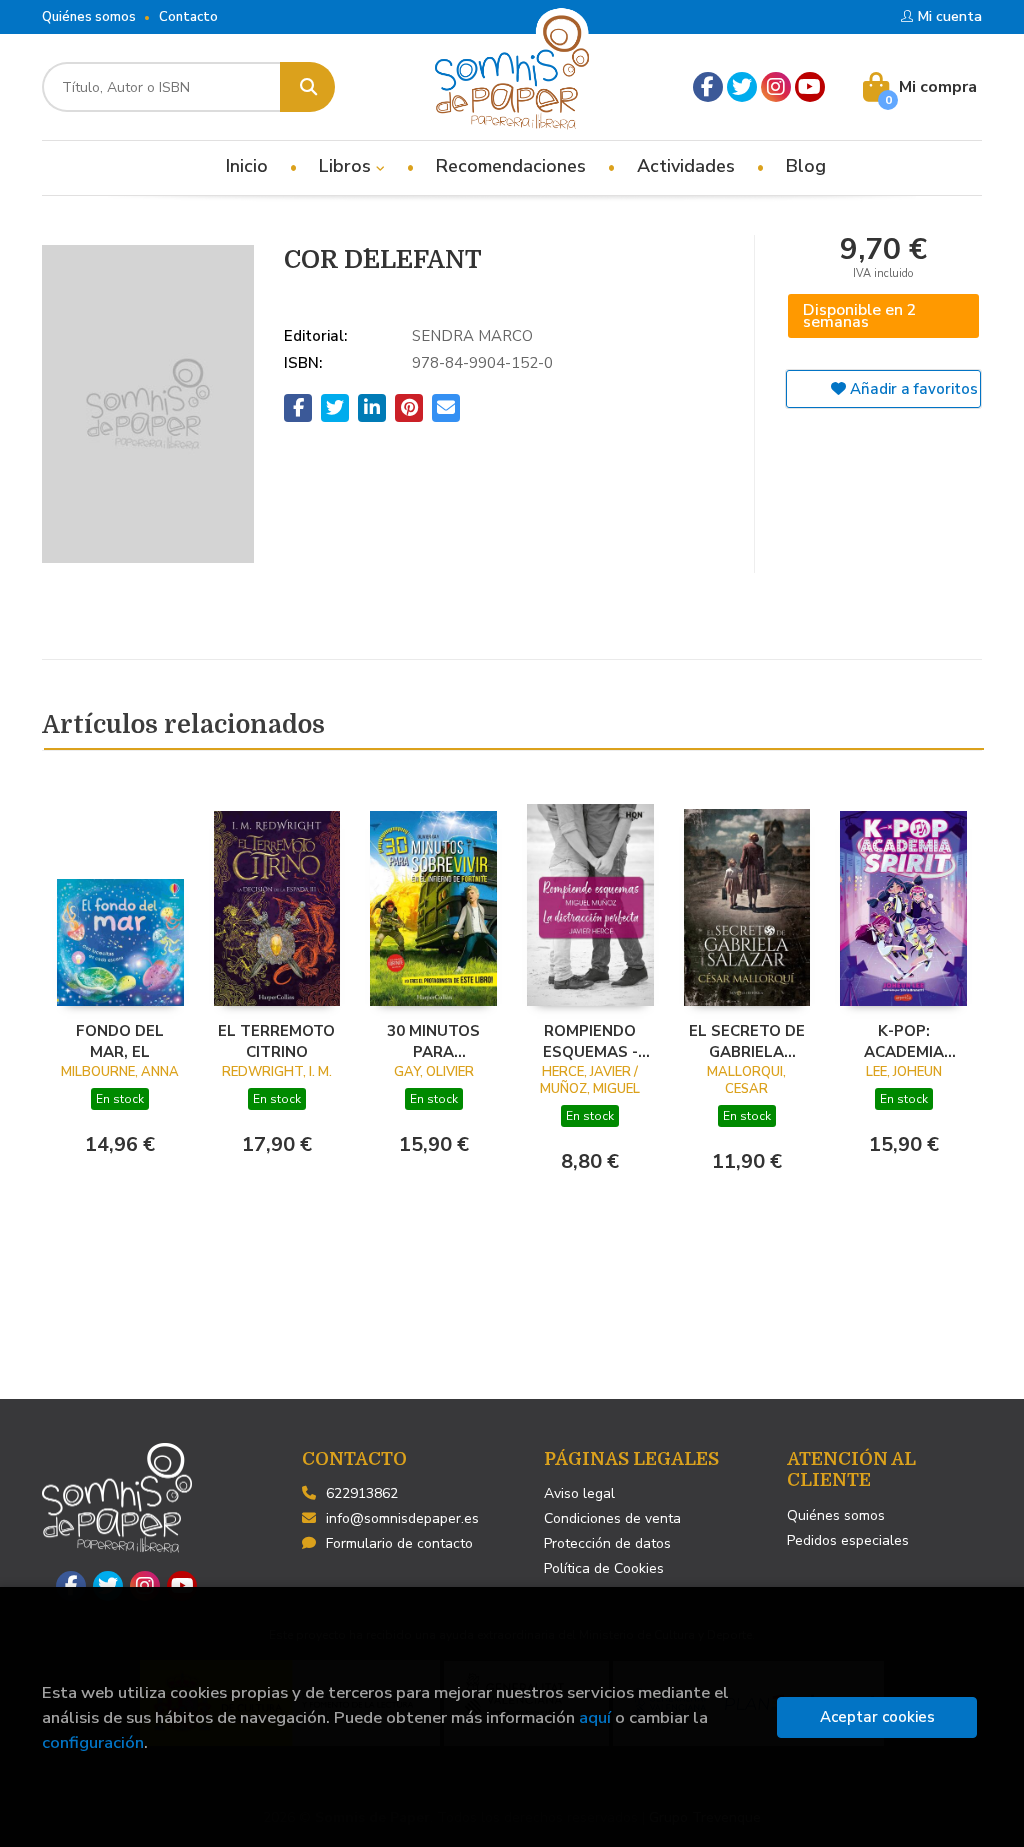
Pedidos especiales (848, 1540)
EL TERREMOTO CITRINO (276, 1041)
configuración (93, 1742)
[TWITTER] (742, 87)
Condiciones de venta (612, 1518)
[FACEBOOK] (708, 87)
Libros (347, 166)
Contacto (188, 17)
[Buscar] (307, 87)
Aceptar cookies (877, 1717)
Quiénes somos (89, 17)
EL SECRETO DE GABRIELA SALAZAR (747, 1041)
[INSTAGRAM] (776, 87)
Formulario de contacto (399, 1543)
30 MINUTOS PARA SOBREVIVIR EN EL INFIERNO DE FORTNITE (434, 1041)
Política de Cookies (604, 1568)
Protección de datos (607, 1543)
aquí (595, 1717)
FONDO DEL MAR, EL (120, 1041)
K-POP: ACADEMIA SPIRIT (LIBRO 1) (903, 1041)
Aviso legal (579, 1493)
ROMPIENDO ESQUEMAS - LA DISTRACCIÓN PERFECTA (590, 1041)
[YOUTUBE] (810, 87)
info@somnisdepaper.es (402, 1518)
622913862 (362, 1493)
